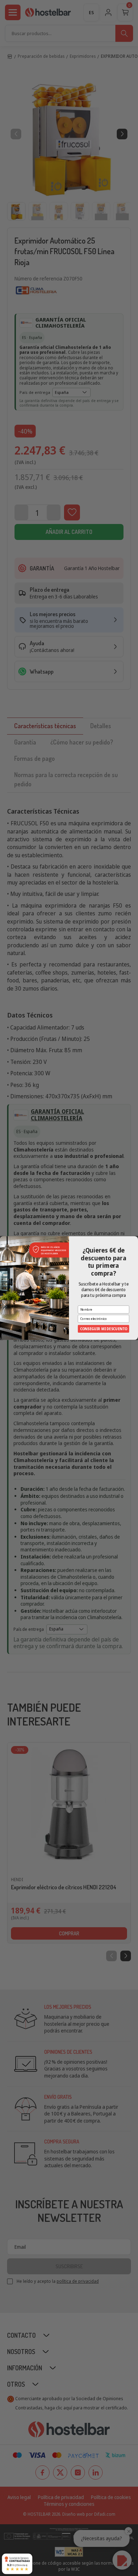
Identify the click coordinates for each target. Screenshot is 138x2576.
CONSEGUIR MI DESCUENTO (104, 1329)
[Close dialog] (135, 1239)
